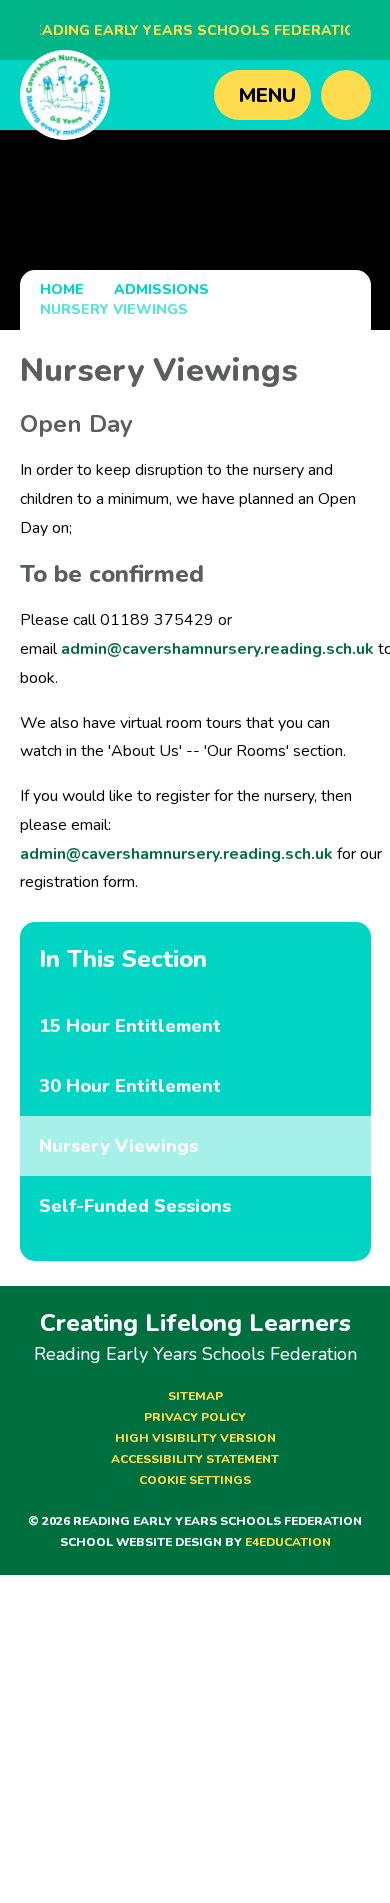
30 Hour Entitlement (130, 1086)
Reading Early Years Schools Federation (195, 30)
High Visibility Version (195, 1438)
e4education (288, 1542)
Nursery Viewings (114, 309)
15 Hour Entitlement (130, 1026)
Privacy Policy (195, 1417)
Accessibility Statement (195, 1459)
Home (62, 289)
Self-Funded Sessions (135, 1206)
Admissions (161, 289)
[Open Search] (346, 95)
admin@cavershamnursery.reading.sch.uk (217, 649)
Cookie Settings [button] (195, 1480)
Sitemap (195, 1396)
